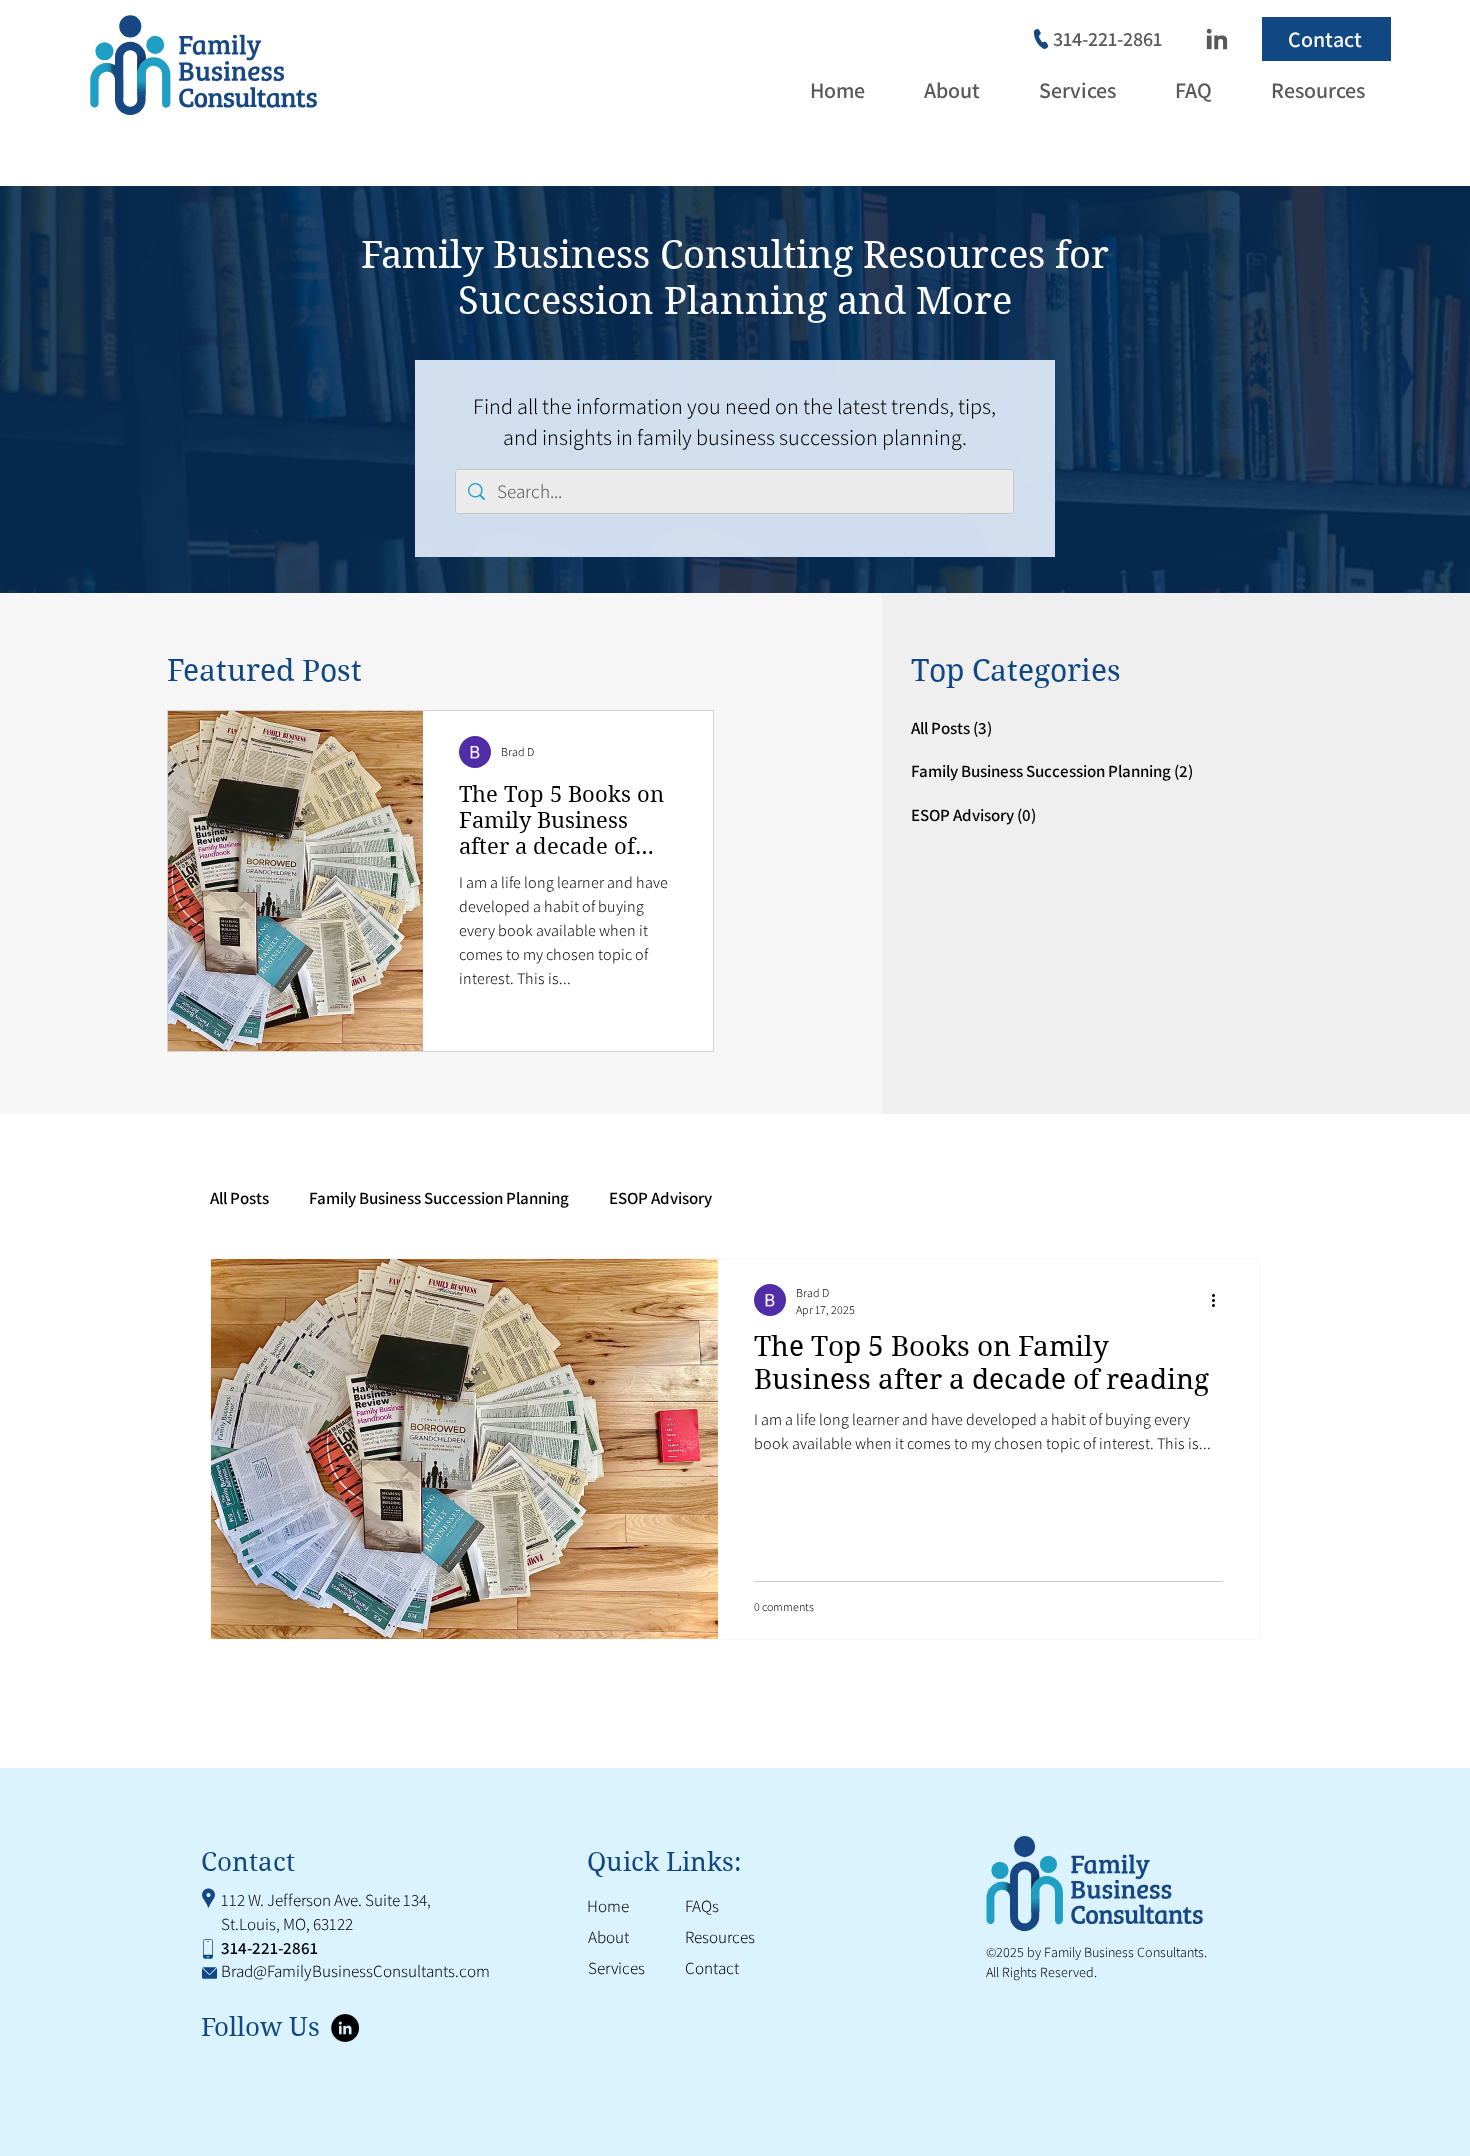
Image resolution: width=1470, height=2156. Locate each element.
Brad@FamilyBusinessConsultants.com (355, 1971)
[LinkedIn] (1216, 39)
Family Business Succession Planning (439, 1198)
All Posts (239, 1198)
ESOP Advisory (660, 1198)
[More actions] (1220, 1300)
